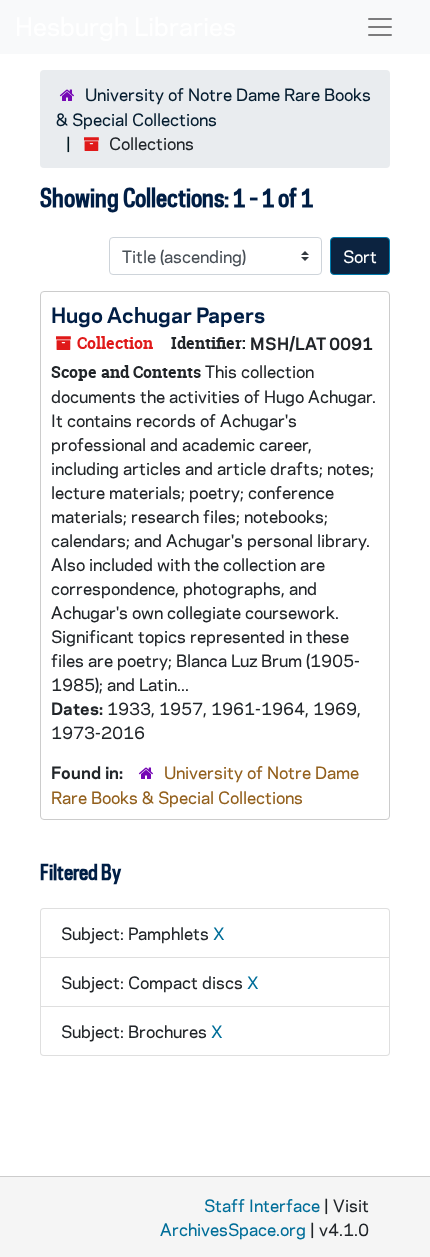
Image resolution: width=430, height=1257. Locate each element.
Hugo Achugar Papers (158, 314)
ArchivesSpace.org (233, 1229)
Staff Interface (262, 1205)
